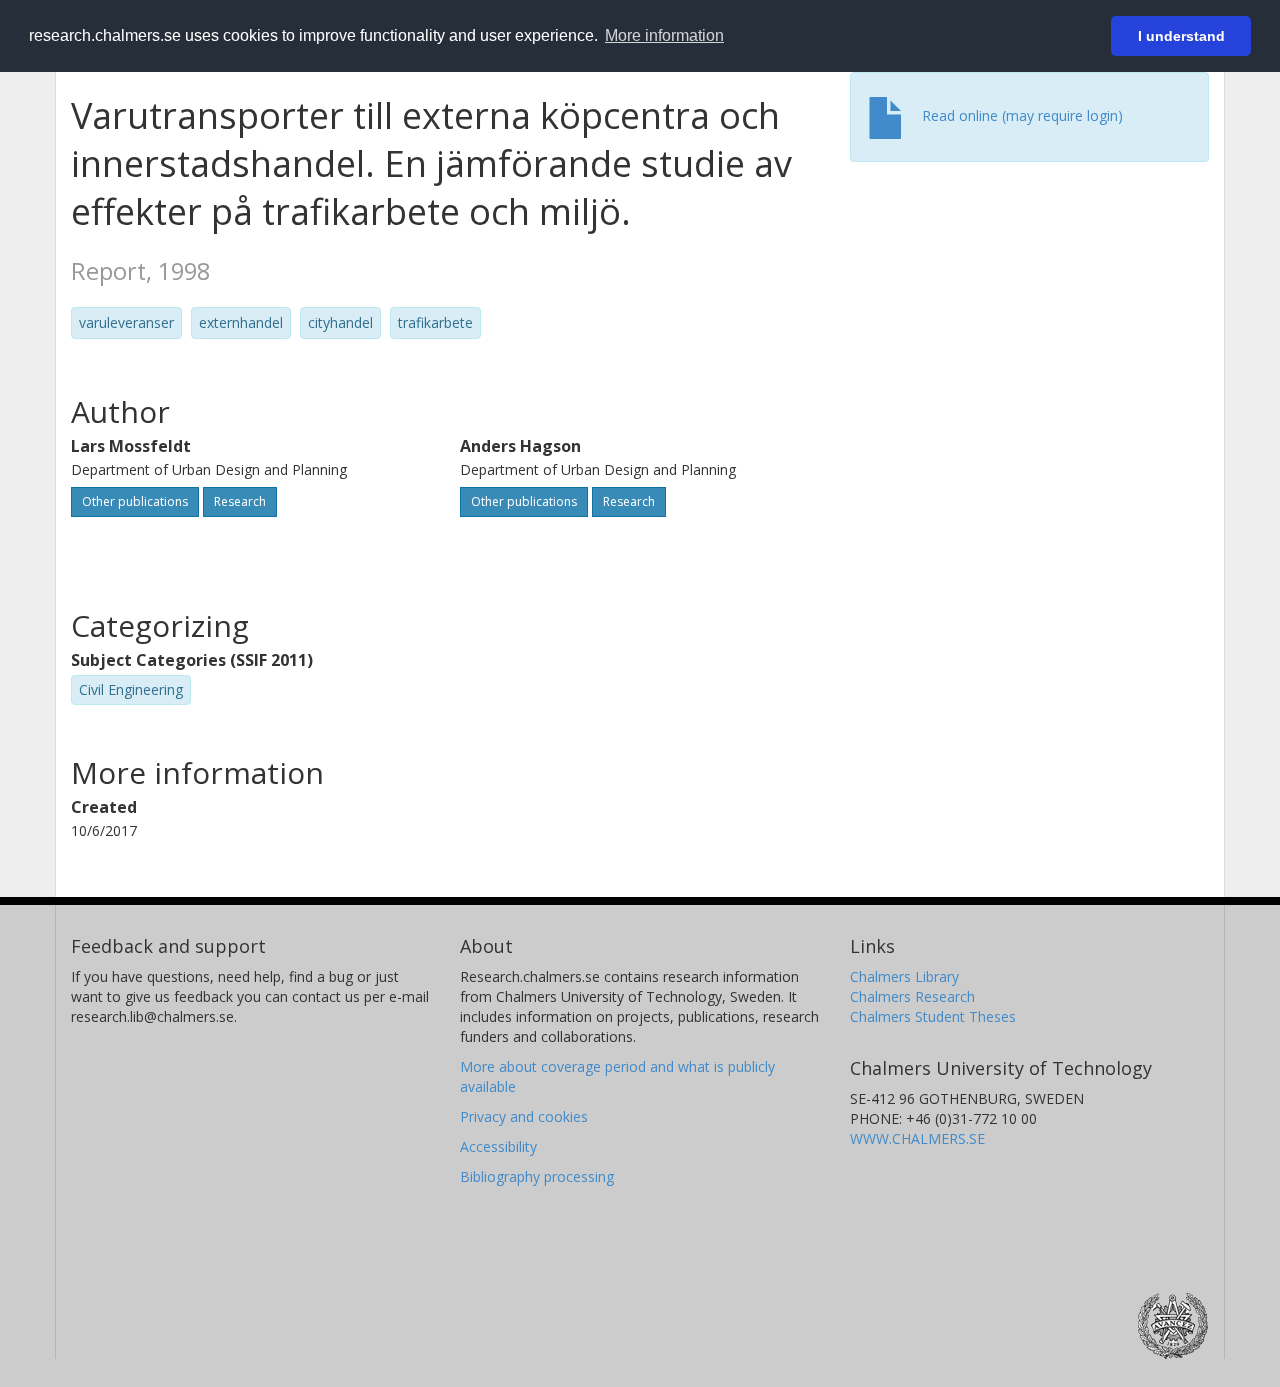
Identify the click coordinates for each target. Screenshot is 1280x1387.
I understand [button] (1181, 36)
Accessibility (498, 1146)
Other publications (135, 501)
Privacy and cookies (524, 1116)
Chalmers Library (904, 976)
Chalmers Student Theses (933, 1016)
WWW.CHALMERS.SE (917, 1138)
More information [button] (664, 35)
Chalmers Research (912, 996)
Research (240, 501)
